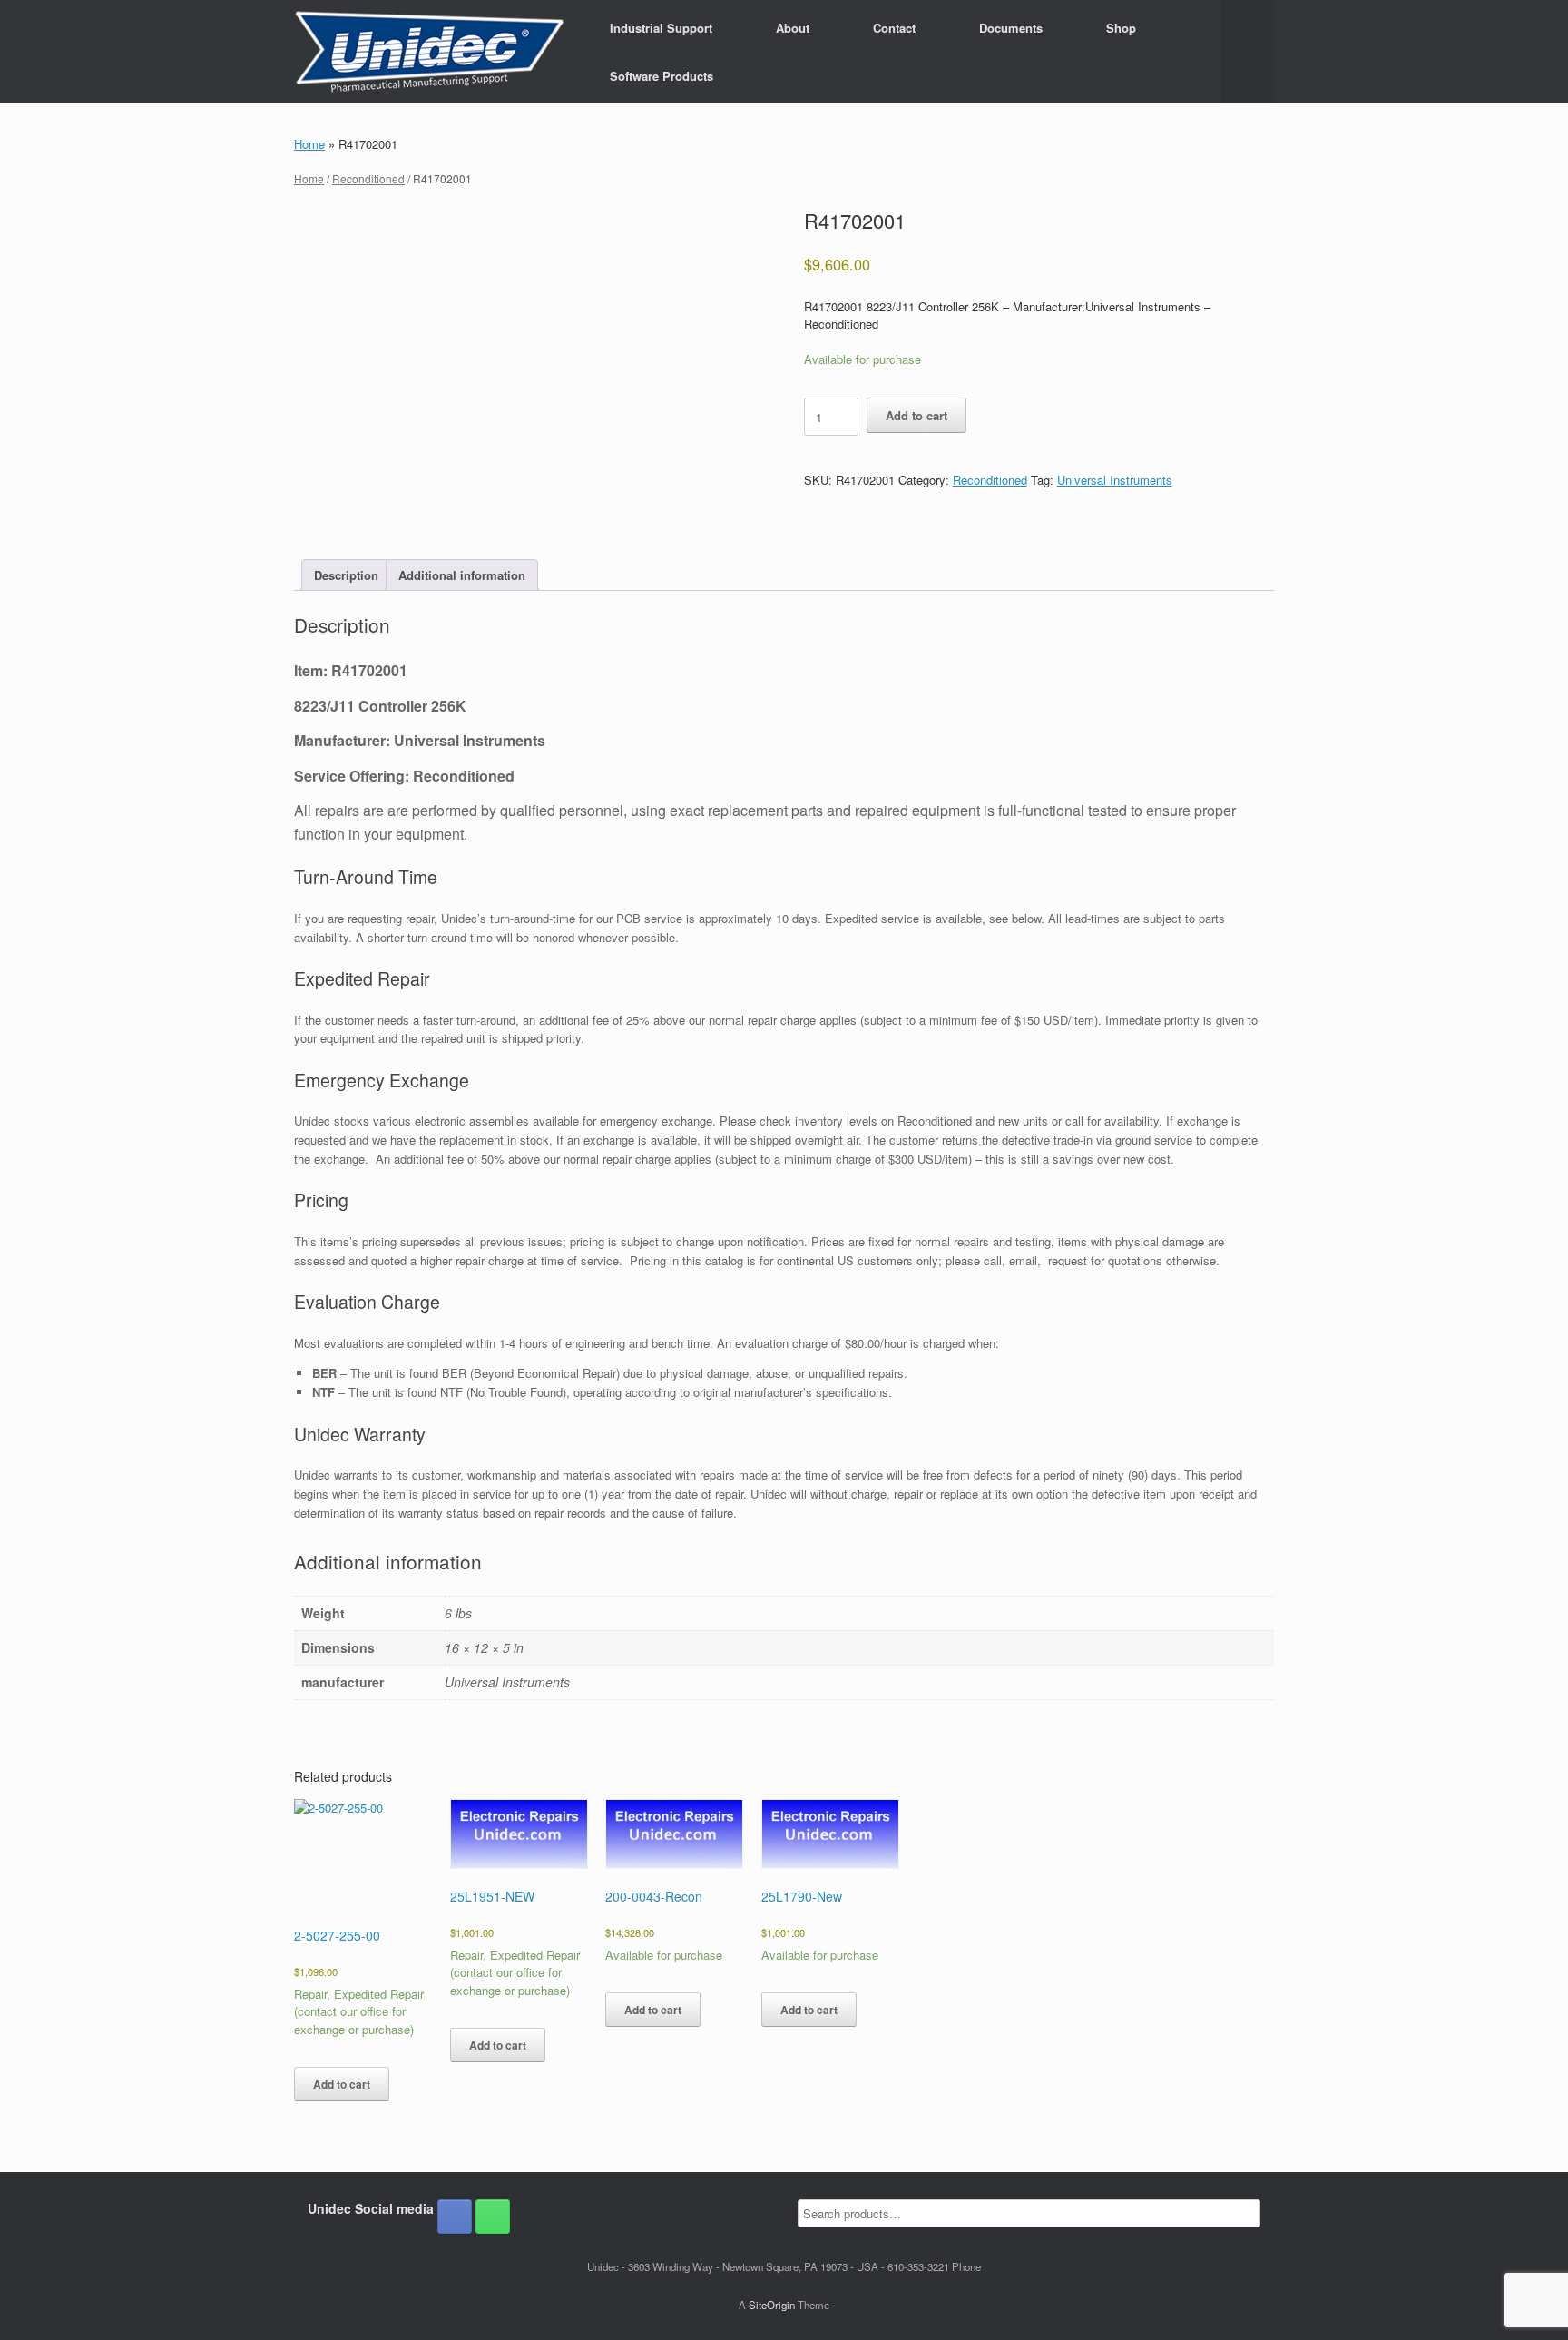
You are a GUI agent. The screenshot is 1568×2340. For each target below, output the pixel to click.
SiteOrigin (772, 2305)
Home (309, 144)
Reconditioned (368, 178)
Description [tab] (346, 575)
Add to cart (916, 415)
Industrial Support (661, 28)
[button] (1247, 52)
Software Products (661, 76)
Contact (894, 28)
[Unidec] (429, 52)
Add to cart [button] (342, 2084)
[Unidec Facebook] (455, 2217)
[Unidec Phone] (493, 2217)
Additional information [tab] (462, 575)
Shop (1121, 28)
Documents (1011, 28)
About (793, 28)
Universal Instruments (1115, 480)
